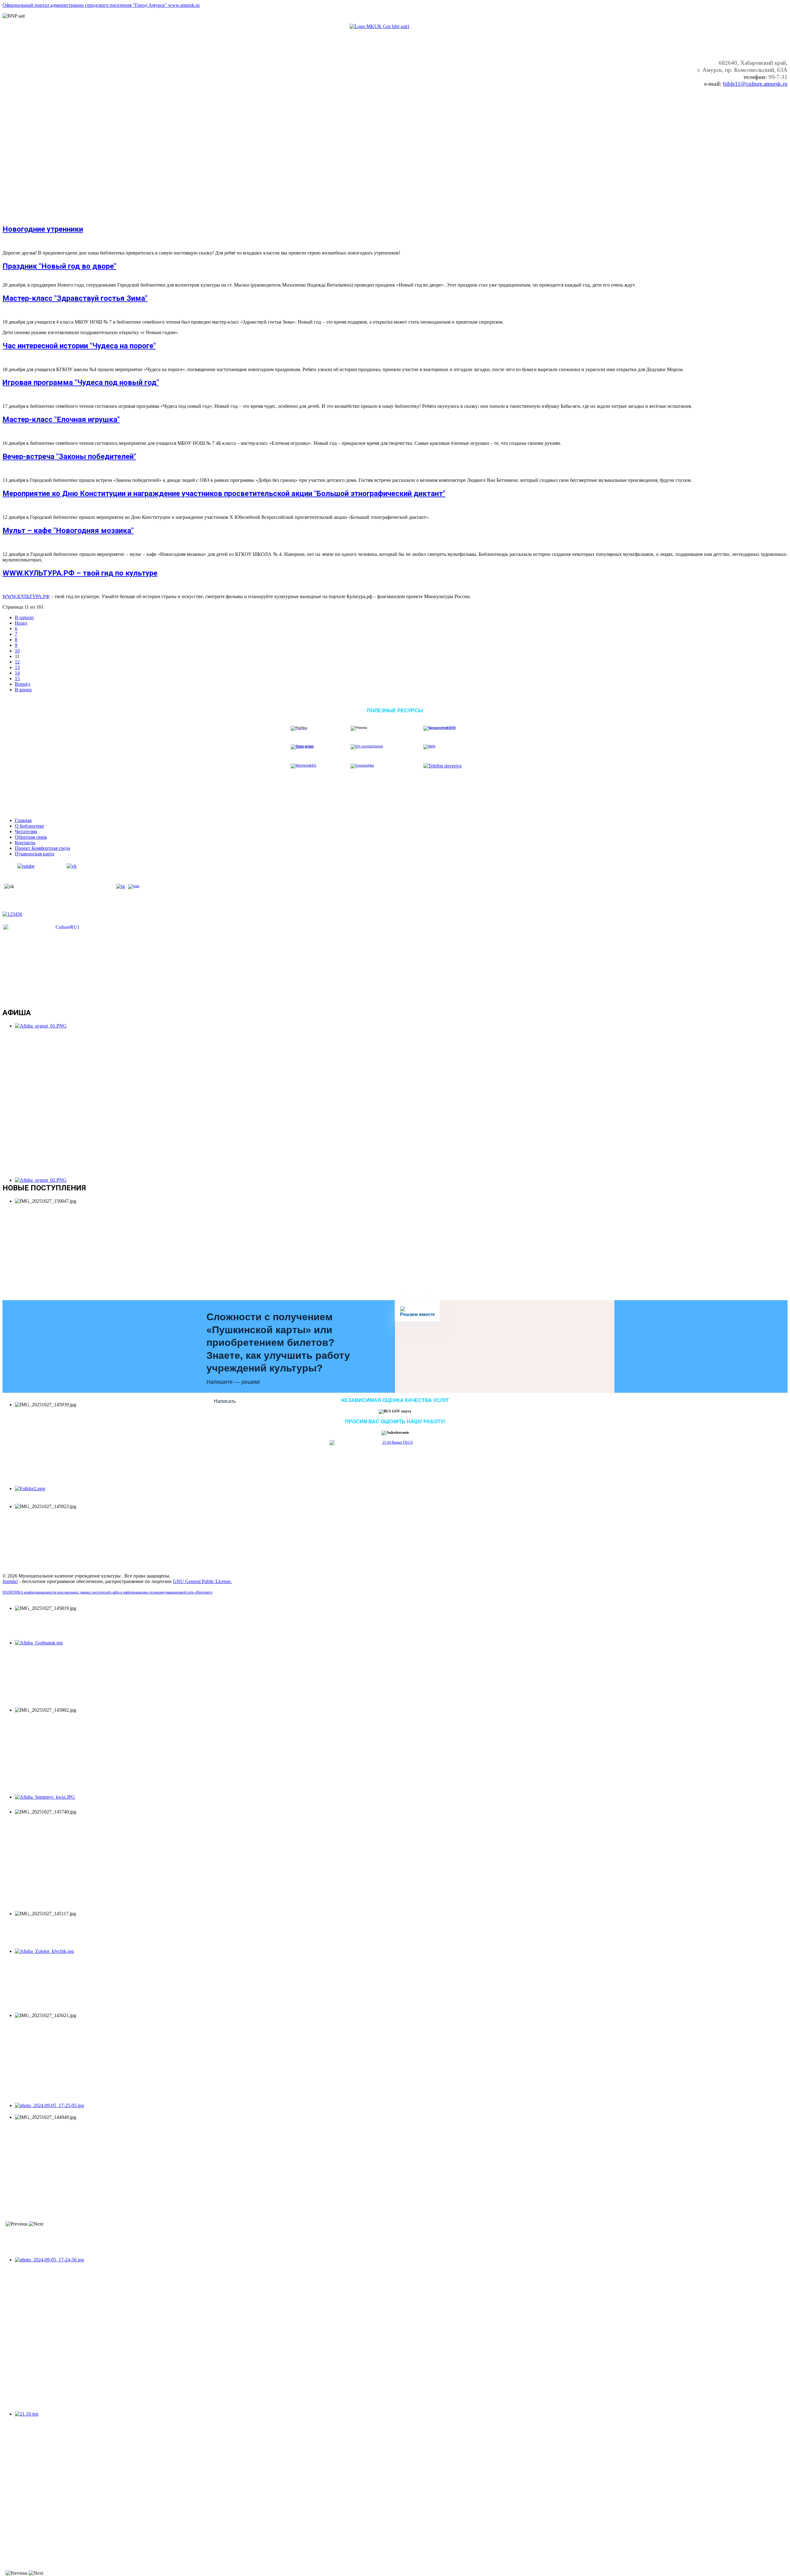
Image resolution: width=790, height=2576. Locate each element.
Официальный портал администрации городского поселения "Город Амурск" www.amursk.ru (101, 5)
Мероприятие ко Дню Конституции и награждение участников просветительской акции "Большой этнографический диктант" (224, 494)
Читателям (26, 831)
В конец (23, 690)
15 (17, 678)
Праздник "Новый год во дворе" (59, 266)
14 (17, 673)
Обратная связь (31, 837)
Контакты (25, 843)
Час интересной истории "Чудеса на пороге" (79, 346)
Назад (21, 623)
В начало (24, 617)
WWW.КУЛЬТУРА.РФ (26, 596)
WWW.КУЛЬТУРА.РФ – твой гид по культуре (80, 573)
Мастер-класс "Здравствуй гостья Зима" (75, 298)
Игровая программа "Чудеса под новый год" (81, 382)
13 (17, 667)
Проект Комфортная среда (42, 848)
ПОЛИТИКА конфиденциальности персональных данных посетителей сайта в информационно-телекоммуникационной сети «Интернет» (108, 1592)
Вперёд (23, 684)
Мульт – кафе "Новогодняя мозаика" (68, 531)
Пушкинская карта (35, 854)
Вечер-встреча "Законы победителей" (69, 457)
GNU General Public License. (202, 1581)
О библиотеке (29, 826)
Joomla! (10, 1581)
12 (17, 662)
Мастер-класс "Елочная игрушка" (61, 420)
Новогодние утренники (43, 229)
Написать (225, 1401)
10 (17, 651)
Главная (23, 820)
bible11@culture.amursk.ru (755, 84)
